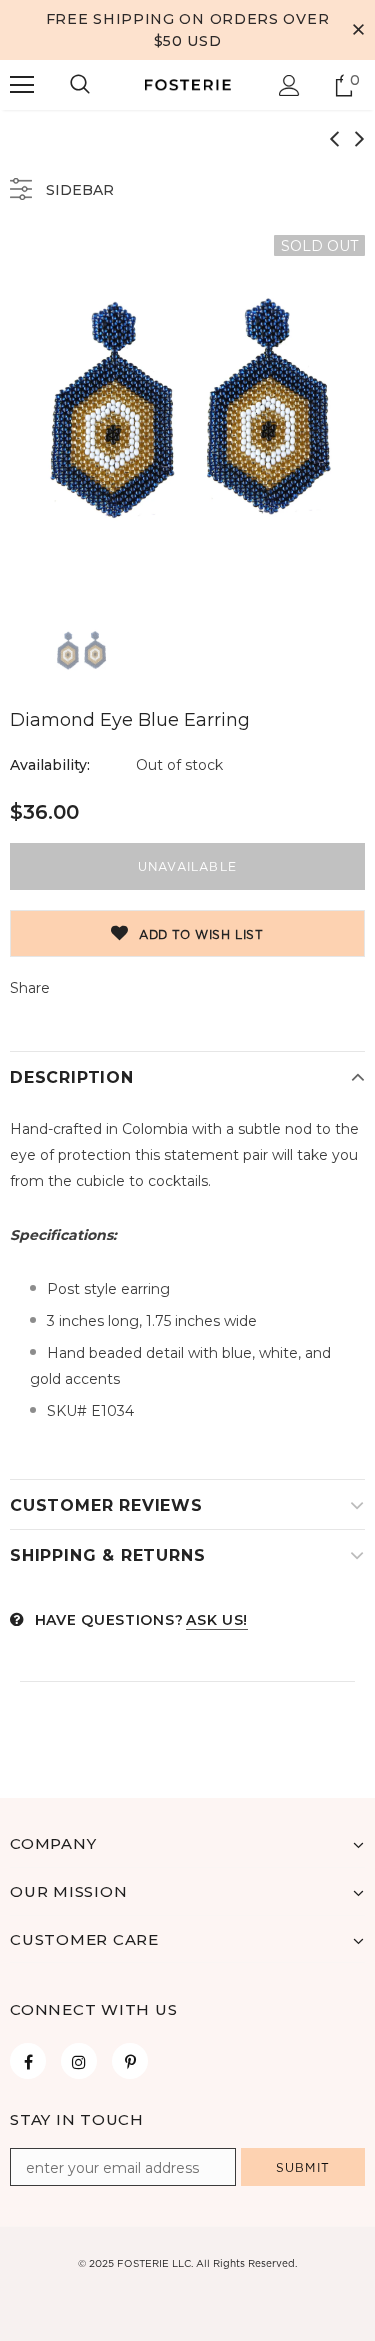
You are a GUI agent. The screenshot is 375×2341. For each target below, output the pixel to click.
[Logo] (188, 84)
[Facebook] (28, 2061)
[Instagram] (79, 2061)
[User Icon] (289, 85)
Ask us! (217, 1620)
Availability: (50, 765)
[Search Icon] (80, 85)
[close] (358, 30)
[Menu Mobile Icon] (22, 85)
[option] (187, 412)
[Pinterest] (130, 2061)
